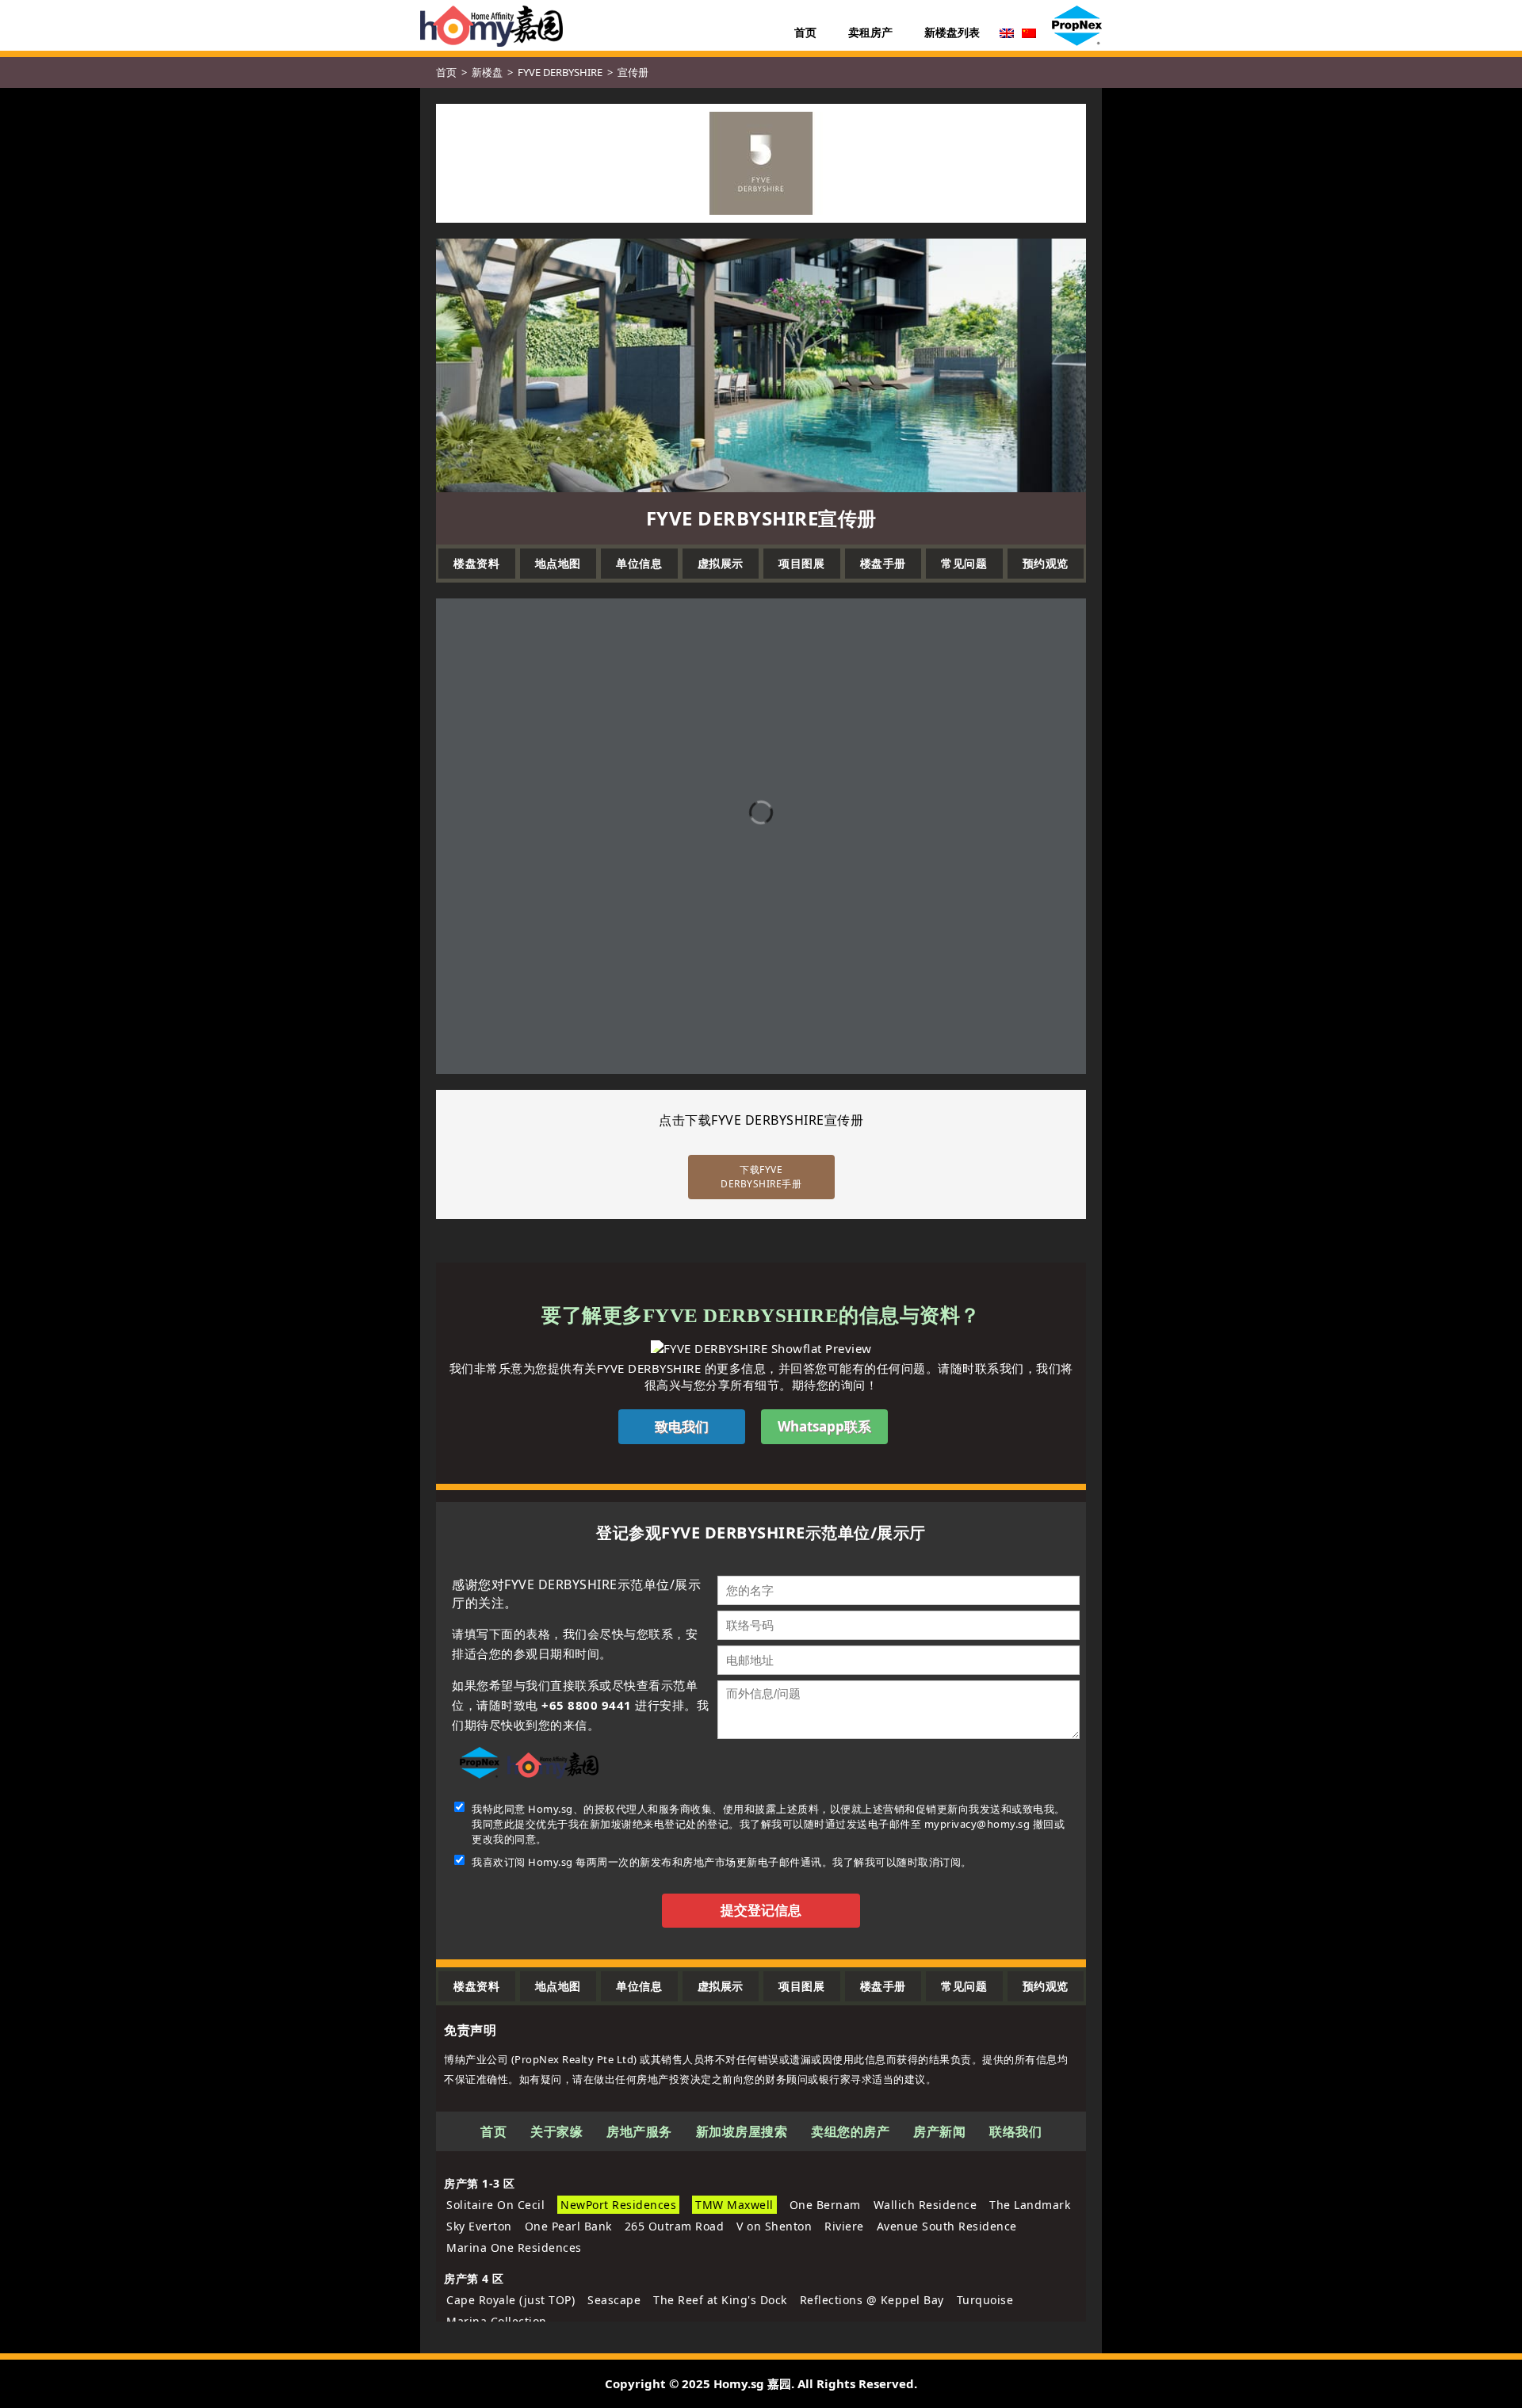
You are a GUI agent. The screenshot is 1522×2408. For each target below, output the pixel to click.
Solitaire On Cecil (495, 2205)
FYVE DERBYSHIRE (560, 72)
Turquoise (985, 2300)
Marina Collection (497, 2321)
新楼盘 (487, 72)
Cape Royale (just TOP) (511, 2300)
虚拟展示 (721, 563)
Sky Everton (479, 2226)
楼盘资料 (476, 563)
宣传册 (633, 72)
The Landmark (1030, 2205)
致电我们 (682, 1426)
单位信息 (639, 563)
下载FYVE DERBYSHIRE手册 (761, 1177)
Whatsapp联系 (824, 1426)
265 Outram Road (675, 2226)
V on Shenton (774, 2226)
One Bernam (825, 2205)
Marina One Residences (514, 2247)
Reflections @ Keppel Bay (872, 2300)
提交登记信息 (761, 1911)
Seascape (614, 2300)
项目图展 (801, 563)
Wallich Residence (925, 2205)
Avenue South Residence (947, 2226)
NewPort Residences (618, 2205)
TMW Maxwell (734, 2205)
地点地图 (558, 563)
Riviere (844, 2226)
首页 (446, 72)
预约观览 (1046, 563)
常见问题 (964, 563)
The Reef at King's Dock (720, 2300)
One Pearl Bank (568, 2226)
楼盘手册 (883, 563)
